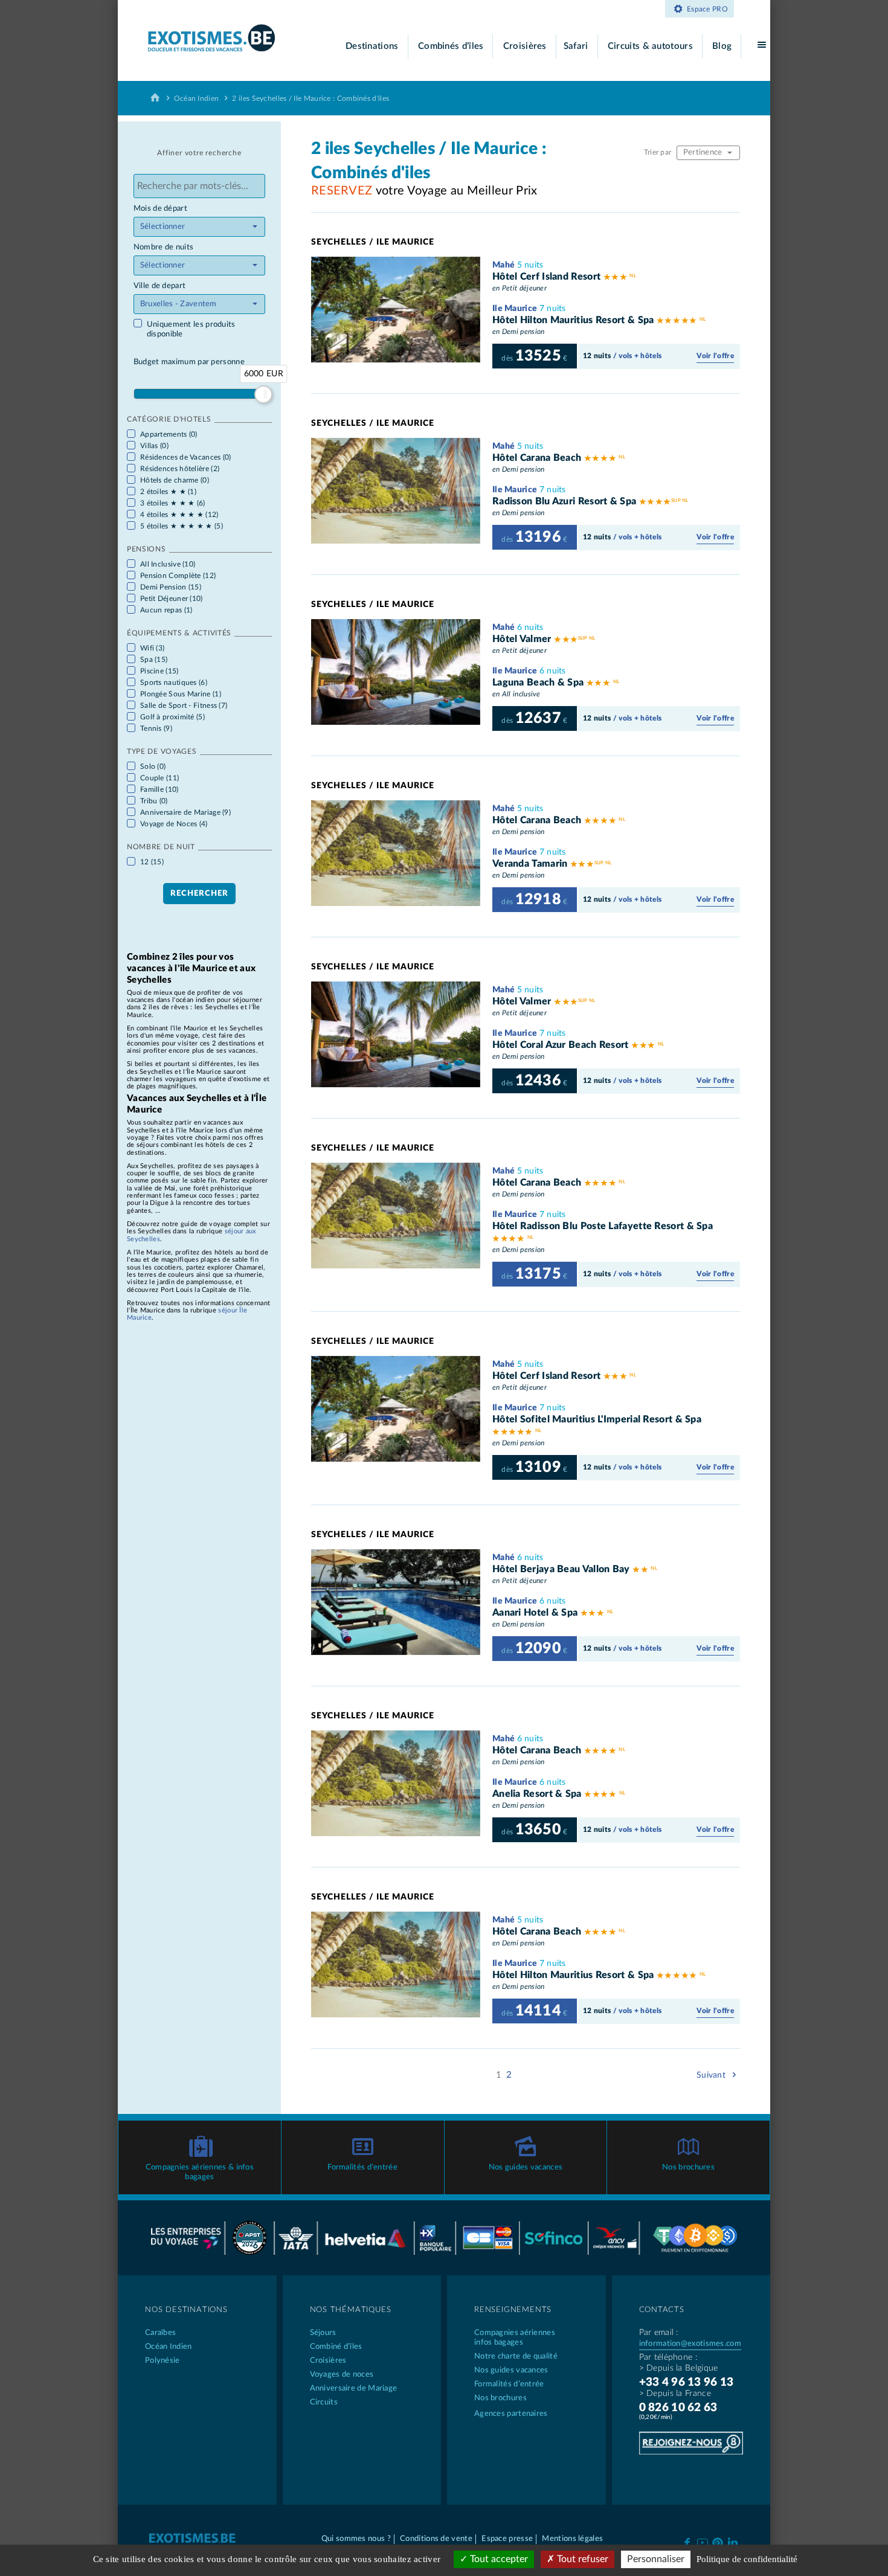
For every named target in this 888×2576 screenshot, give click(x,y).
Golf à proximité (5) (172, 717)
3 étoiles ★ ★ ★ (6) (173, 503)
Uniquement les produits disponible (191, 329)
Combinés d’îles (451, 46)
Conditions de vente (436, 2539)
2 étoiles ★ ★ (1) (168, 492)
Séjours (323, 2333)
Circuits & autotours (650, 46)
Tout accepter (498, 2559)
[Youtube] (702, 2542)
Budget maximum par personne (189, 362)
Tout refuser (581, 2559)
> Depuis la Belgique (679, 2368)
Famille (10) (159, 789)
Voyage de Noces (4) (174, 824)
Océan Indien (197, 98)
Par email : (659, 2333)
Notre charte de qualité (516, 2356)
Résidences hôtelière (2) (180, 469)
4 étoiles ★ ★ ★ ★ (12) (179, 515)
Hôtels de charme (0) (175, 480)
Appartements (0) (169, 434)
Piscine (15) (159, 671)
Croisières (525, 46)
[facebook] (687, 2542)
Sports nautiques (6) (174, 683)
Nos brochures (688, 2167)
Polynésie (162, 2361)
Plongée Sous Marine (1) (181, 694)
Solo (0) (153, 766)
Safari (576, 46)
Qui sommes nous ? (356, 2539)
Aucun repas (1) (166, 610)
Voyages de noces (342, 2375)
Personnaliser (656, 2559)
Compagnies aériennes (515, 2338)
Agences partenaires (511, 2414)
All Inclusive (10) (168, 564)
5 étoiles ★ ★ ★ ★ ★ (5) (182, 526)
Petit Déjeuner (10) (172, 599)
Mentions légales (572, 2539)
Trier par (659, 152)
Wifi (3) (152, 648)
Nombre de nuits (164, 247)
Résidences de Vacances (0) (186, 457)
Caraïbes (160, 2333)
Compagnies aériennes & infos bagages (200, 2172)
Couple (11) (159, 778)
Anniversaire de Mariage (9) (185, 812)
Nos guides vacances (526, 2167)
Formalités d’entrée (362, 2167)
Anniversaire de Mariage (354, 2388)
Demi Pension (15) (171, 587)
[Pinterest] (717, 2541)
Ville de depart (160, 286)
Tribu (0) (154, 801)
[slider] (263, 394)
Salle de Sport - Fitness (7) (184, 705)
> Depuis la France (675, 2394)
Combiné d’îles (336, 2347)
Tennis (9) (156, 728)
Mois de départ (160, 209)
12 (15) (152, 862)
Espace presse (507, 2539)
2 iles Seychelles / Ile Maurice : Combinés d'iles (310, 98)
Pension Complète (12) (178, 576)
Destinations (372, 46)
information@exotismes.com (690, 2344)
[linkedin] (733, 2542)
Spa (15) (154, 660)
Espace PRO (707, 9)
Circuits (324, 2402)
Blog (722, 46)
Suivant (712, 2075)
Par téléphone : (668, 2357)
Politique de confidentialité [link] (747, 2559)
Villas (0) (154, 446)
